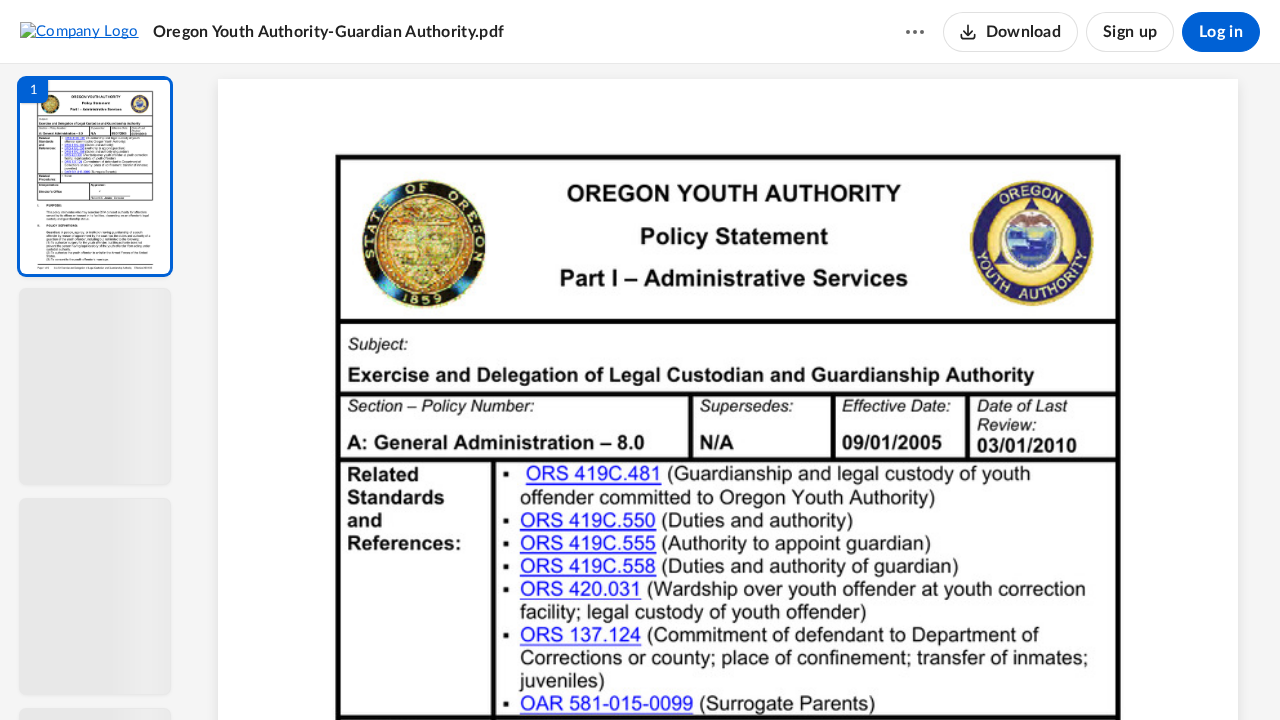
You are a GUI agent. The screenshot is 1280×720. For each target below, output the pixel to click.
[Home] (79, 31)
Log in (1221, 32)
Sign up (1130, 32)
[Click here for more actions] (915, 32)
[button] (95, 176)
